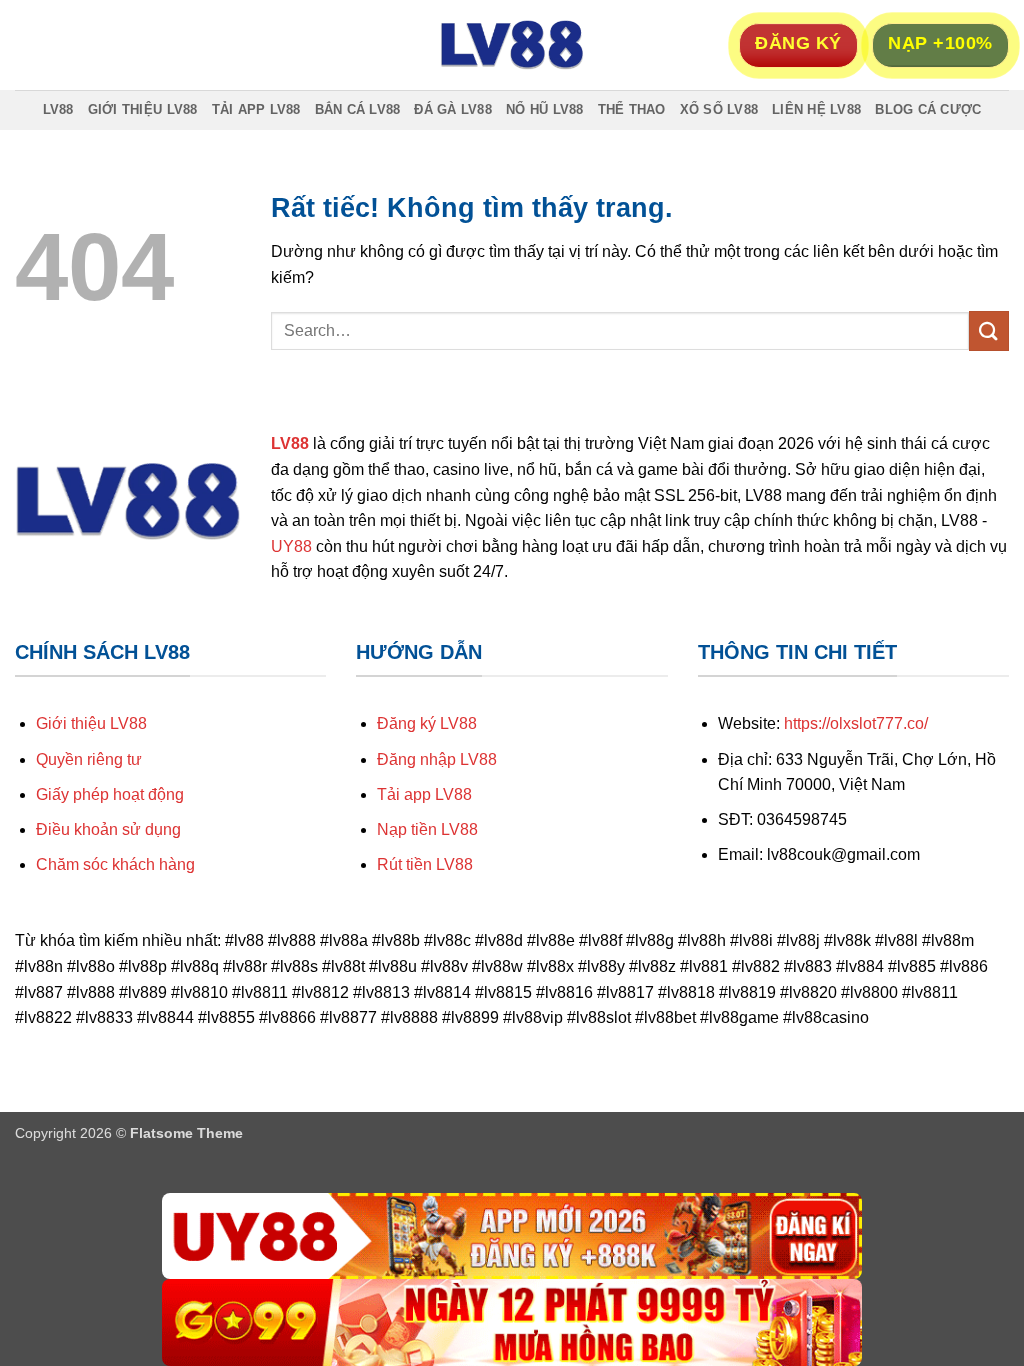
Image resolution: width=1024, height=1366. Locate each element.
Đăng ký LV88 (427, 723)
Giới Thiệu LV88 (143, 109)
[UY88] (512, 1236)
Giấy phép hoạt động (110, 794)
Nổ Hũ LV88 (545, 109)
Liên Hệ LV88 (816, 109)
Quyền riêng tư (89, 759)
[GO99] (512, 1322)
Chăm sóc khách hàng (115, 864)
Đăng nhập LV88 (437, 759)
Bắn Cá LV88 (358, 109)
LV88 (58, 109)
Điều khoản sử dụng (108, 829)
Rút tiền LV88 (425, 864)
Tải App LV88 (256, 109)
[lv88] (512, 45)
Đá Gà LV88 (453, 109)
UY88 (291, 546)
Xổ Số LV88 (719, 109)
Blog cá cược (928, 109)
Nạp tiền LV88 (427, 829)
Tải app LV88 (424, 794)
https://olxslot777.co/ (856, 723)
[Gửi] (989, 330)
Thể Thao (632, 109)
